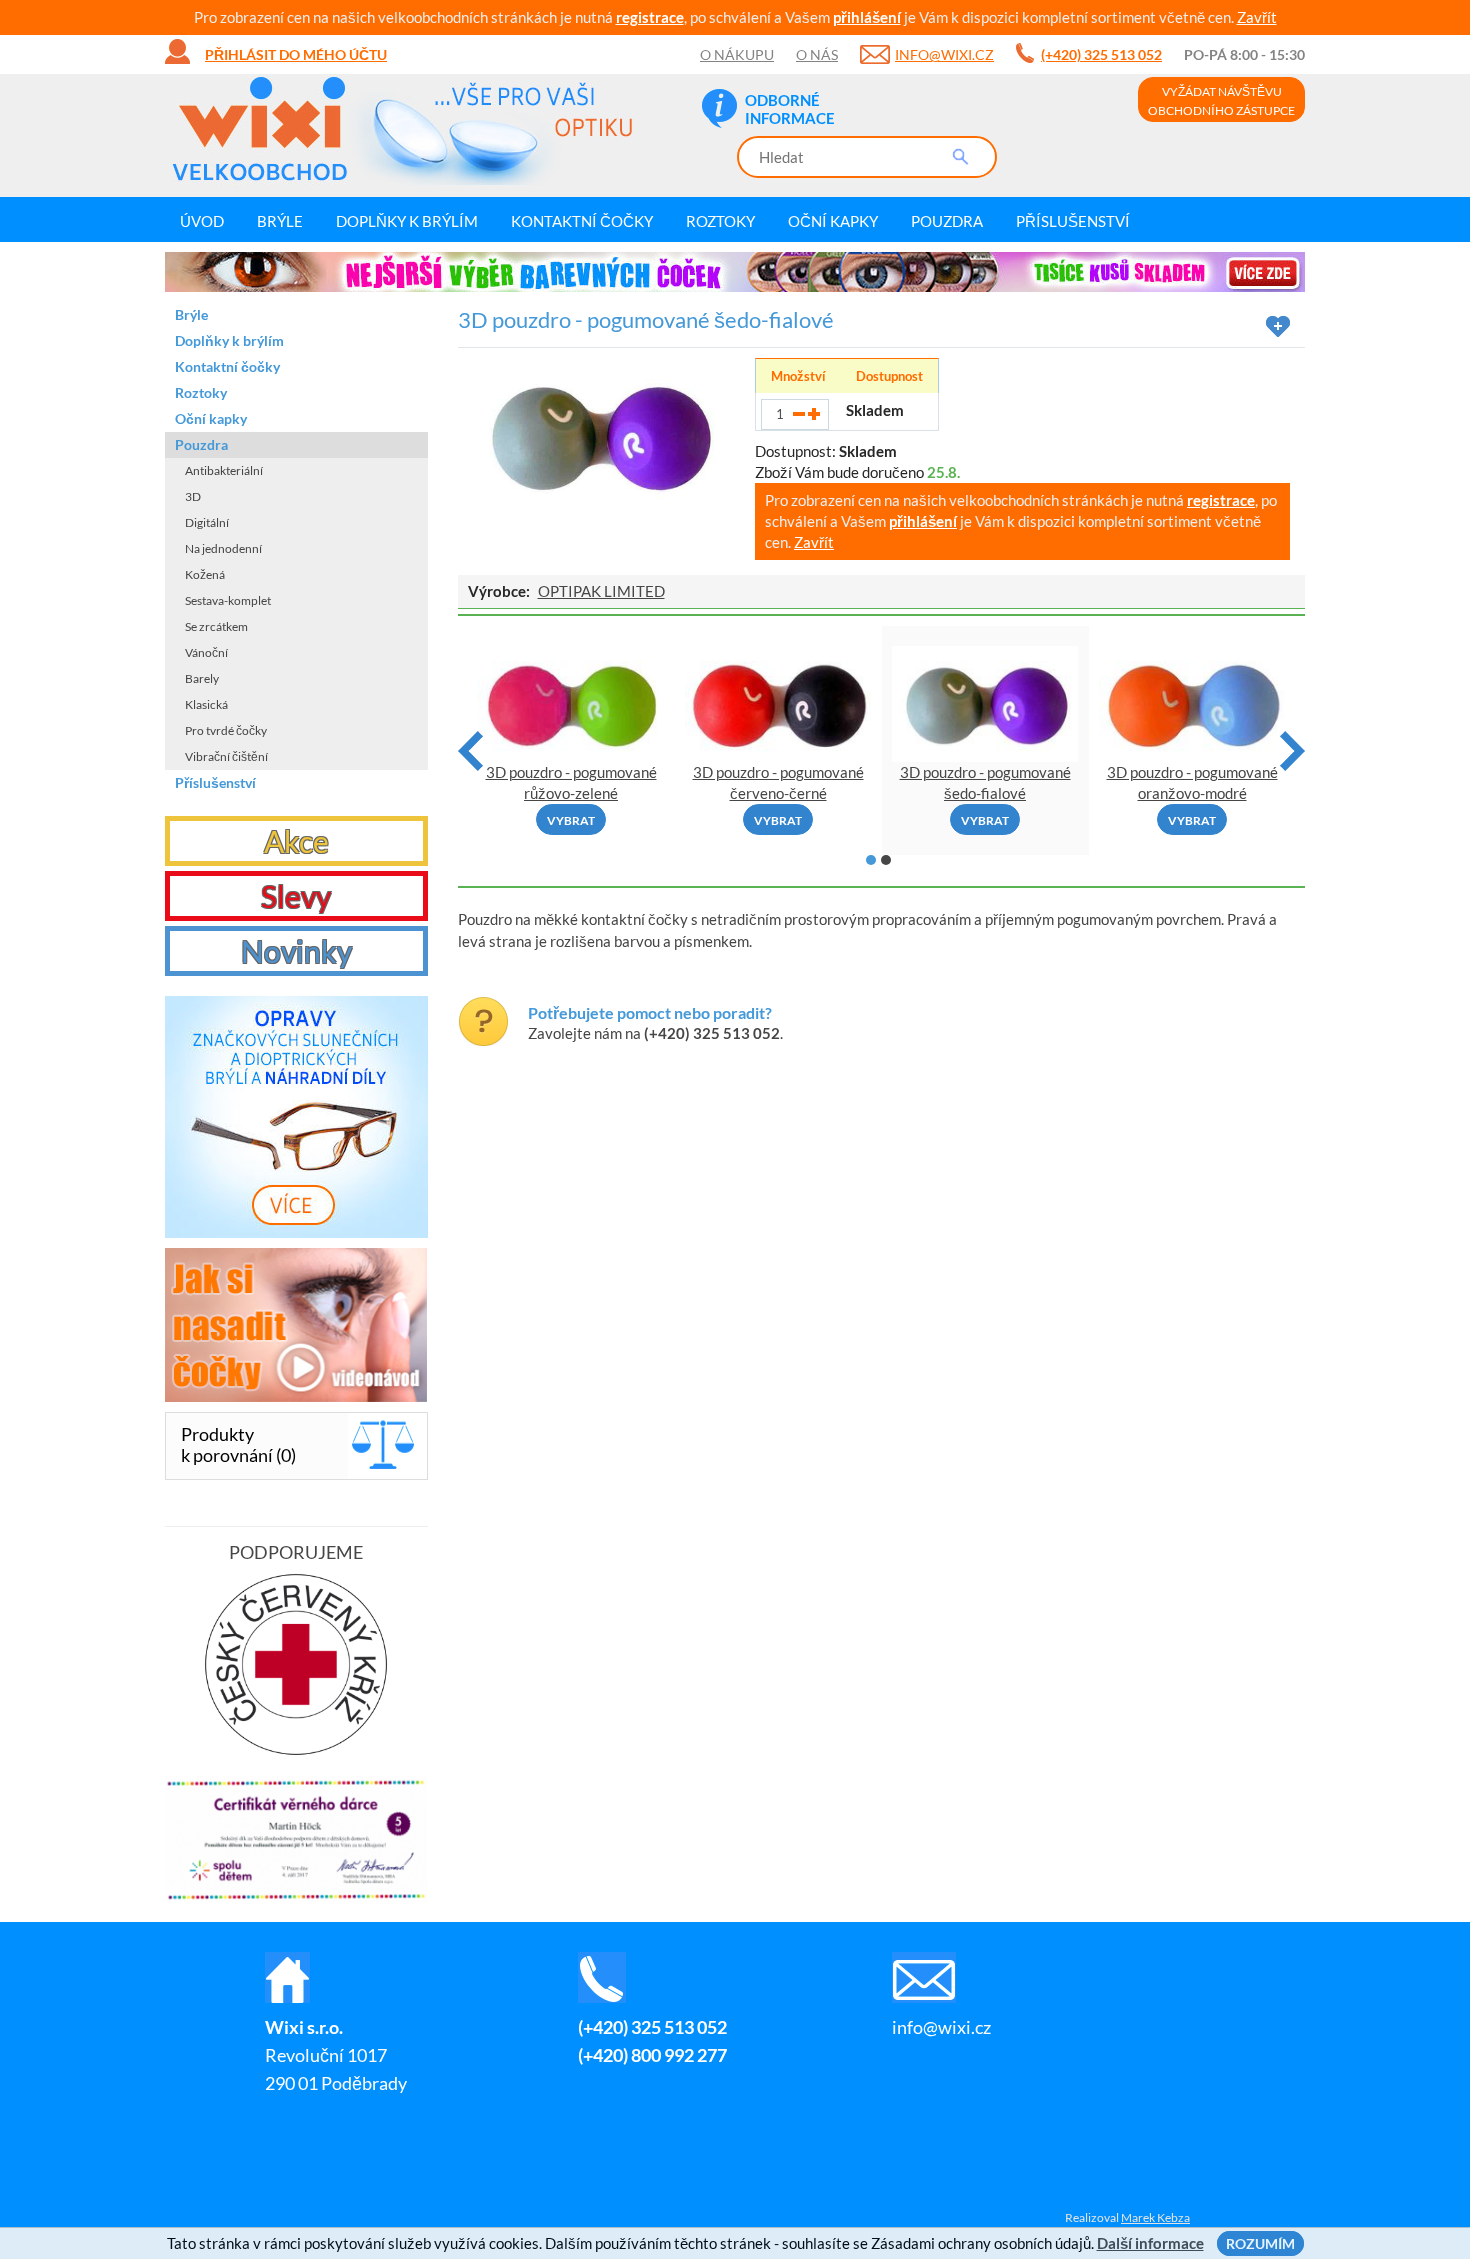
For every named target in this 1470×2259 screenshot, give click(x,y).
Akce (296, 841)
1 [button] (871, 860)
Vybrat (571, 820)
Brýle (280, 221)
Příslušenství (1073, 221)
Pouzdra (947, 221)
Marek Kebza (1155, 2217)
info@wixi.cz (944, 54)
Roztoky (720, 221)
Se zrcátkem (216, 626)
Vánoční (206, 652)
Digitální (207, 522)
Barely (202, 678)
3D (193, 496)
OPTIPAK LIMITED (601, 591)
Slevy (296, 896)
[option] (735, 272)
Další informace (1150, 2243)
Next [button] (1292, 751)
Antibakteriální (224, 470)
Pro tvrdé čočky (226, 730)
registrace (650, 17)
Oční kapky (833, 221)
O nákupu (737, 54)
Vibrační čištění (226, 756)
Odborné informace (790, 109)
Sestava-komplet (228, 600)
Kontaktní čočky (582, 221)
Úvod (202, 221)
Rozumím (1260, 2243)
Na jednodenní (223, 548)
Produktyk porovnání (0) (238, 1444)
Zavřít (1257, 17)
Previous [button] (470, 751)
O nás (817, 54)
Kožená (205, 574)
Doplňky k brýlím (407, 221)
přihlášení (867, 17)
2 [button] (886, 860)
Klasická (206, 704)
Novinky (296, 951)
